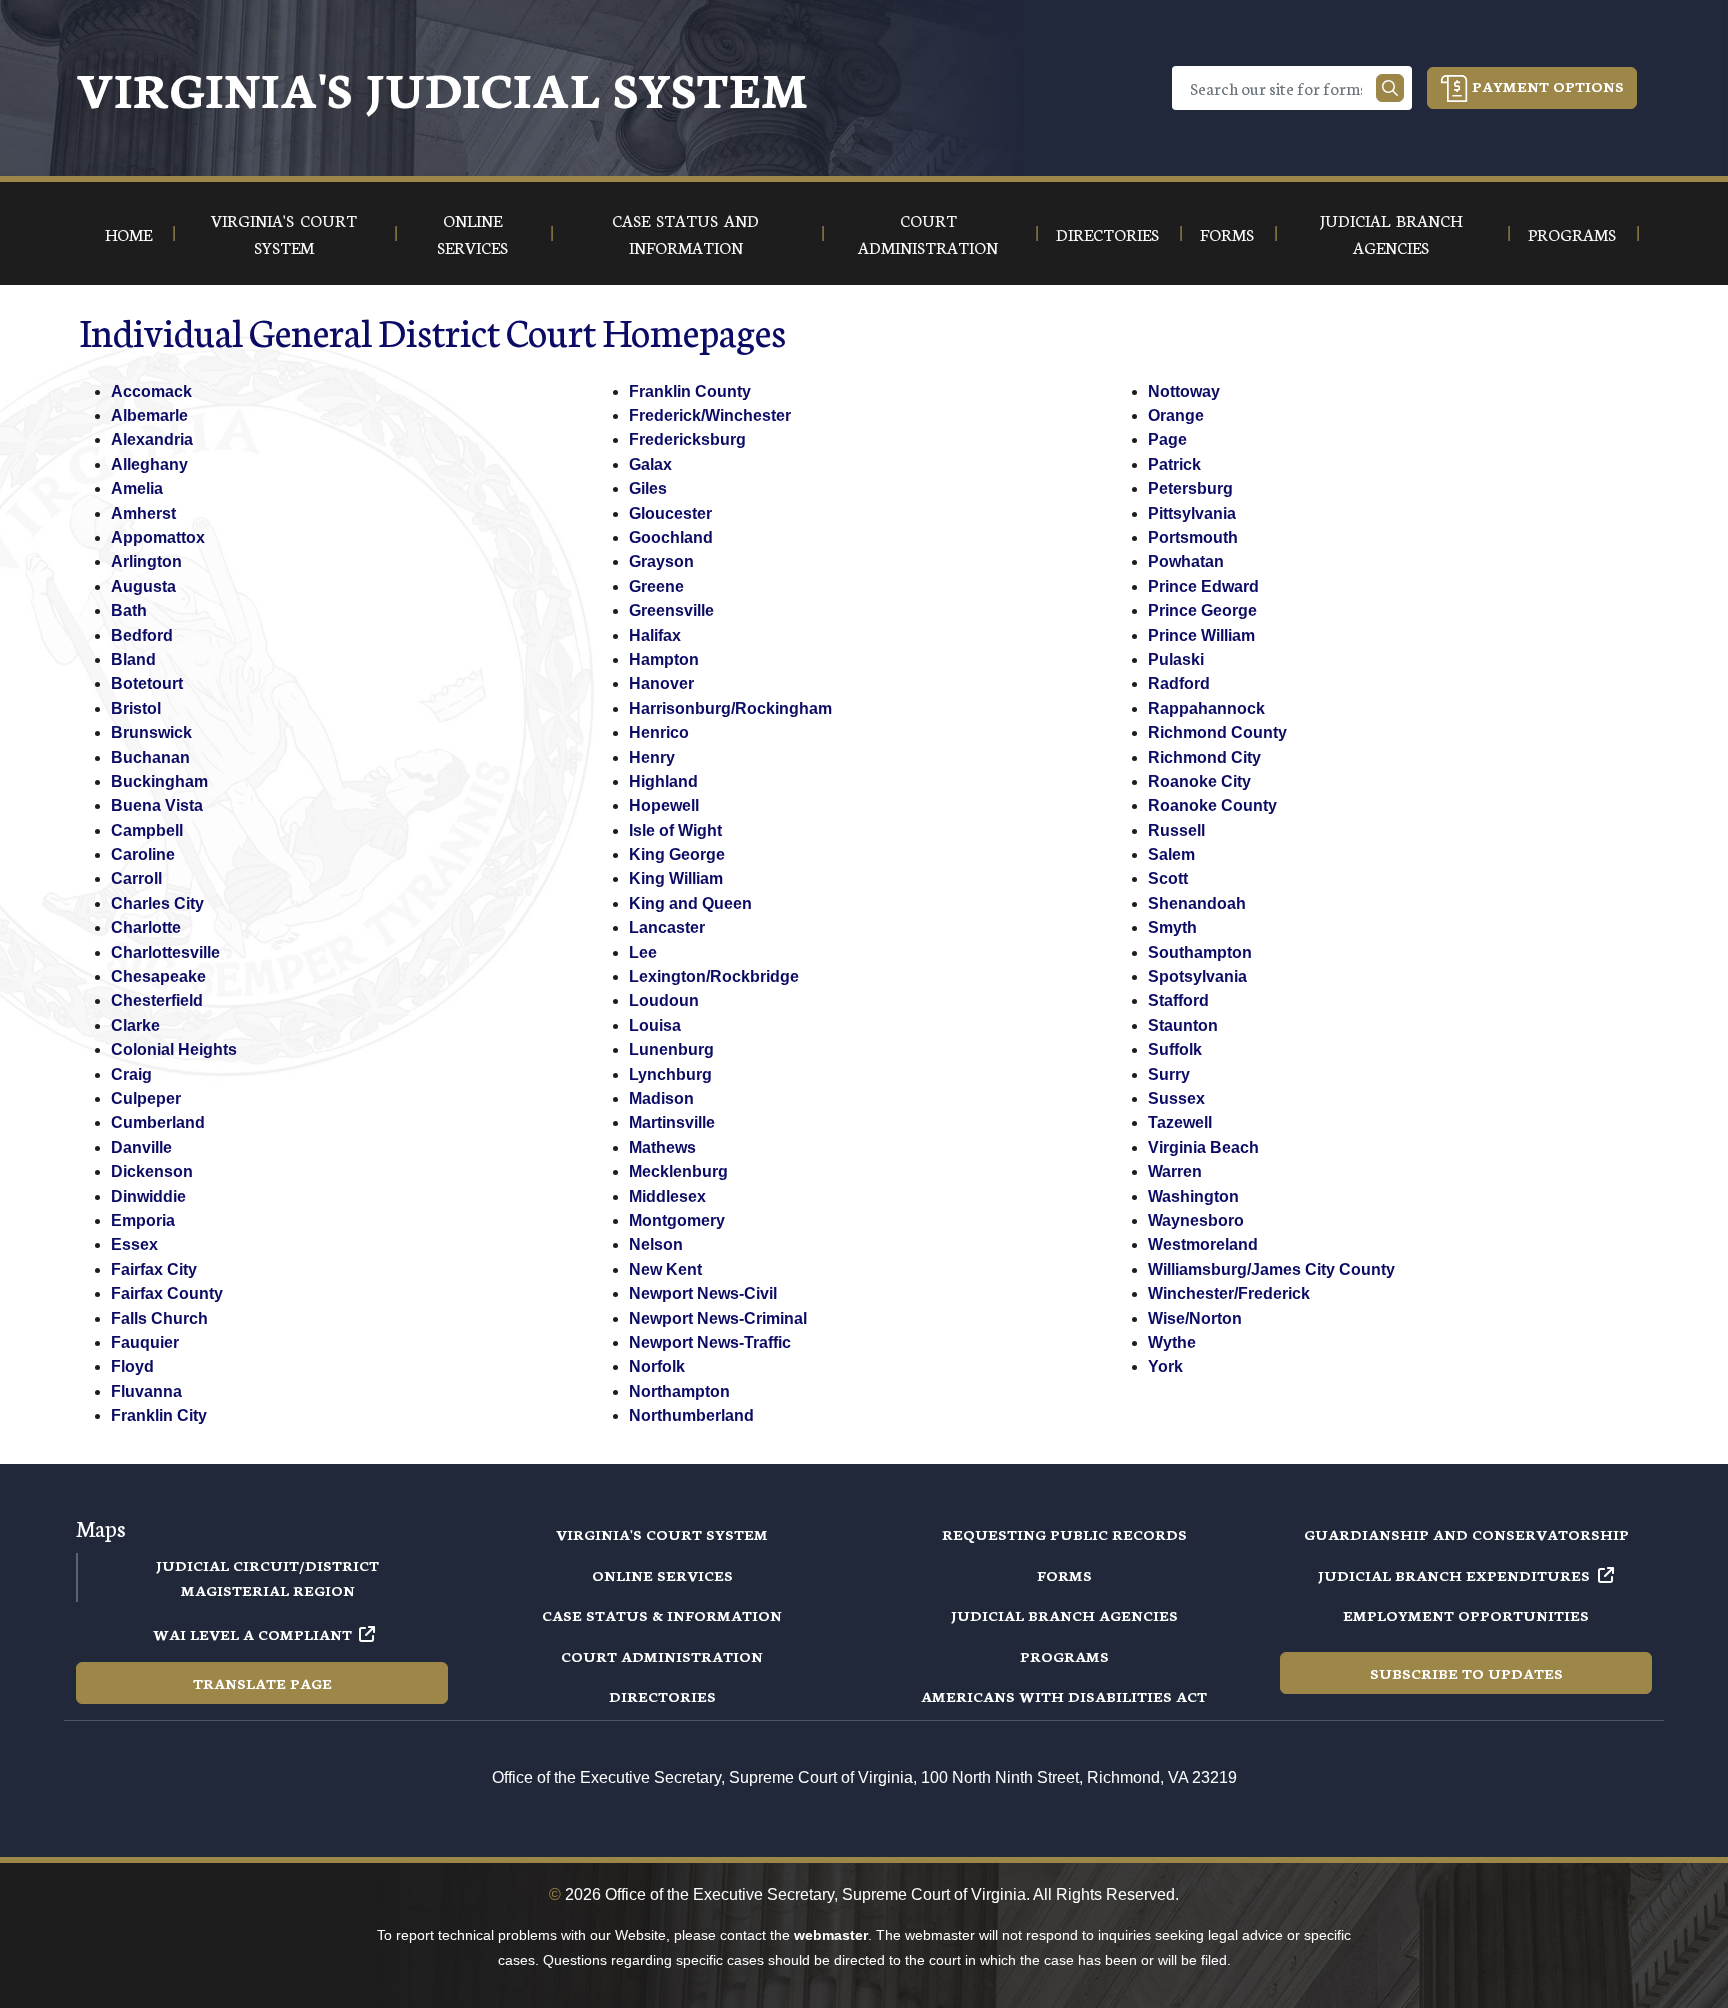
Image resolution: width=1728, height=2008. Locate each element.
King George (677, 854)
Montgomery (677, 1220)
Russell (1176, 830)
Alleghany (149, 464)
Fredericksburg (687, 439)
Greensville (671, 610)
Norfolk (657, 1366)
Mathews (662, 1147)
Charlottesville (165, 952)
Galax (650, 464)
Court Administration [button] (928, 233)
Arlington (146, 561)
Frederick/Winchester (710, 415)
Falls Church (159, 1318)
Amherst (143, 513)
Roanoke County (1212, 805)
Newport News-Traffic (710, 1342)
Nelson (656, 1244)
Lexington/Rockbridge (714, 976)
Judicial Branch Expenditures (1454, 1575)
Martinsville (672, 1122)
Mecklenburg (678, 1171)
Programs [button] (1572, 233)
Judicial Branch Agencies (1064, 1615)
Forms (1064, 1575)
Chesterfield (157, 1000)
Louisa (655, 1025)
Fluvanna (146, 1391)
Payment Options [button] (1546, 86)
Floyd (132, 1366)
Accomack (151, 391)
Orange (1176, 415)
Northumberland (691, 1415)
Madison (661, 1098)
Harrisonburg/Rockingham (730, 708)
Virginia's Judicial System (442, 87)
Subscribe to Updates (1466, 1673)
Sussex (1176, 1098)
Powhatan (1186, 561)
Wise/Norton (1195, 1318)
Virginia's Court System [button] (284, 233)
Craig (131, 1074)
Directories (662, 1696)
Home (128, 233)
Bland (133, 659)
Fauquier (145, 1342)
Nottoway (1184, 391)
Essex (134, 1244)
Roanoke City (1199, 781)
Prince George (1202, 610)
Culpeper (146, 1098)
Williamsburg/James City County (1271, 1269)
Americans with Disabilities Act (1064, 1696)
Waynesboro (1196, 1220)
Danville (141, 1147)
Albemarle (149, 415)
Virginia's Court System (662, 1534)
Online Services (662, 1575)
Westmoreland (1203, 1244)
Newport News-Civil (703, 1293)
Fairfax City (154, 1269)
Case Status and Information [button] (685, 233)
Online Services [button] (472, 233)
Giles (648, 488)
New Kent (665, 1269)
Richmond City (1204, 757)
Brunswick (151, 732)
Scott (1168, 878)
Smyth (1172, 927)
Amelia (137, 488)
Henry (652, 757)
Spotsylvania (1197, 976)
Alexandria (152, 439)
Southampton (1200, 952)
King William (676, 878)
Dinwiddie (148, 1196)
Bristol (136, 708)
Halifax (655, 635)
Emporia (143, 1220)
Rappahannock (1206, 708)
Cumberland (158, 1122)
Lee (643, 952)
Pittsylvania (1192, 513)
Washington (1193, 1196)
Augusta (143, 586)
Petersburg (1190, 488)
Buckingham (159, 781)
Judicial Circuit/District (267, 1565)
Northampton (679, 1391)
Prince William (1201, 635)
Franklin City (159, 1415)
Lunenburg (671, 1049)
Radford (1179, 683)
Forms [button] (1227, 233)
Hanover (661, 683)
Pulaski (1176, 659)
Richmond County (1217, 732)
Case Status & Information (662, 1615)
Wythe (1172, 1342)
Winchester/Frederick (1229, 1293)
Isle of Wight (675, 830)
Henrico (659, 732)
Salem (1171, 854)
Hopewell (664, 805)
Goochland (671, 537)
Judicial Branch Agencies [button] (1391, 233)
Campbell (147, 830)
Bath (129, 610)
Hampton (664, 659)
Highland (663, 781)
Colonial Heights (174, 1049)
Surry (1169, 1074)
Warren (1175, 1171)
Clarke (135, 1025)
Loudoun (664, 1000)
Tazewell (1180, 1122)
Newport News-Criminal (718, 1318)
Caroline (143, 854)
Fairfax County (167, 1293)
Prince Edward (1203, 586)
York (1165, 1366)
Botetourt (147, 683)
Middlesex (667, 1196)
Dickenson (152, 1171)
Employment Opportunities (1466, 1615)
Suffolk (1175, 1049)
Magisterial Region (268, 1590)
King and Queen (690, 903)
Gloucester (670, 513)
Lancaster (667, 927)
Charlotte (146, 927)
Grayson (661, 561)
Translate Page (262, 1683)
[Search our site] (1390, 88)
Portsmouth (1193, 537)
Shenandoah (1197, 903)
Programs (1064, 1656)
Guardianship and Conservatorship (1466, 1534)
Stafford (1178, 1000)
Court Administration (662, 1656)
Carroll (136, 878)
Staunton (1183, 1025)
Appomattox (158, 537)
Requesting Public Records (1064, 1534)
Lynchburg (670, 1074)
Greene (656, 586)
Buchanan (150, 757)
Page (1167, 439)
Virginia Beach (1203, 1147)
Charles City (157, 903)
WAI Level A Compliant (252, 1634)
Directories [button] (1107, 233)
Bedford (142, 635)
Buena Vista (157, 805)
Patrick (1174, 464)
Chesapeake (158, 976)
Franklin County (690, 391)
